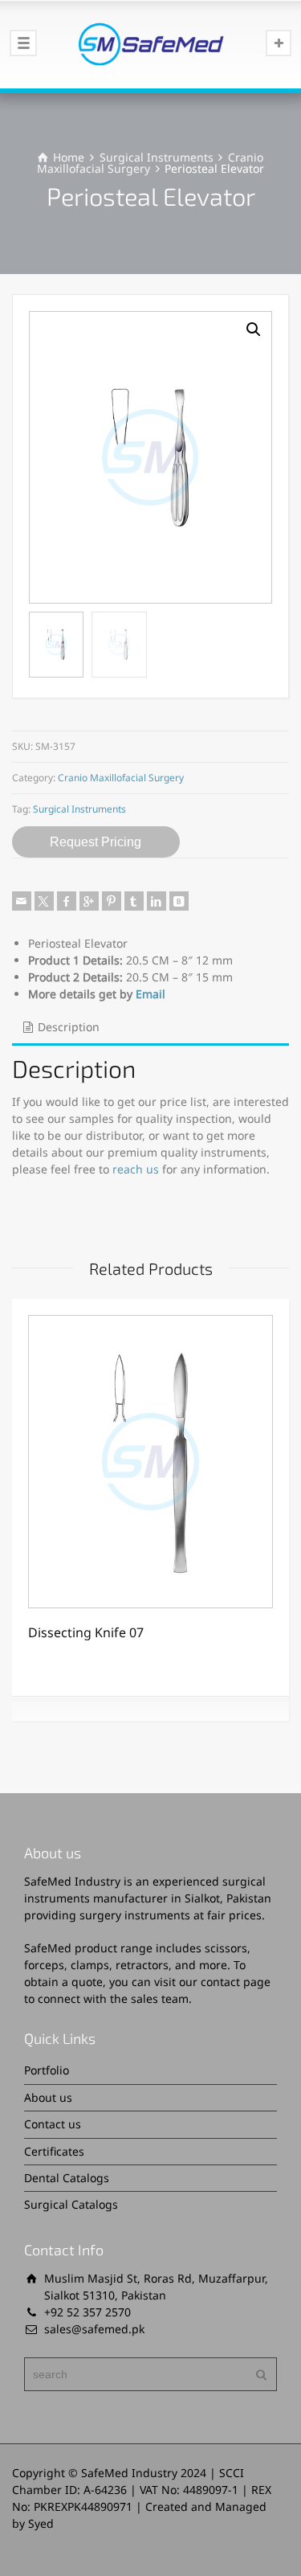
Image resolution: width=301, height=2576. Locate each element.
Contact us (53, 2124)
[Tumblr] (134, 901)
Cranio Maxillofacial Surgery (121, 778)
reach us (136, 1169)
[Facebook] (67, 901)
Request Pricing (96, 842)
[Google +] (89, 901)
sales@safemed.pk (94, 2329)
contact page (236, 1982)
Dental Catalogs (67, 2178)
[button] (254, 330)
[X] (44, 901)
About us (48, 2097)
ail (159, 994)
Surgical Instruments (157, 157)
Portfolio (47, 2070)
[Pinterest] (112, 901)
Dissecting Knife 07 (86, 1632)
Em (144, 994)
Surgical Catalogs (71, 2204)
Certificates (54, 2151)
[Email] (22, 901)
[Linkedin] (157, 901)
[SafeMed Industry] (150, 44)
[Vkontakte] (179, 901)
